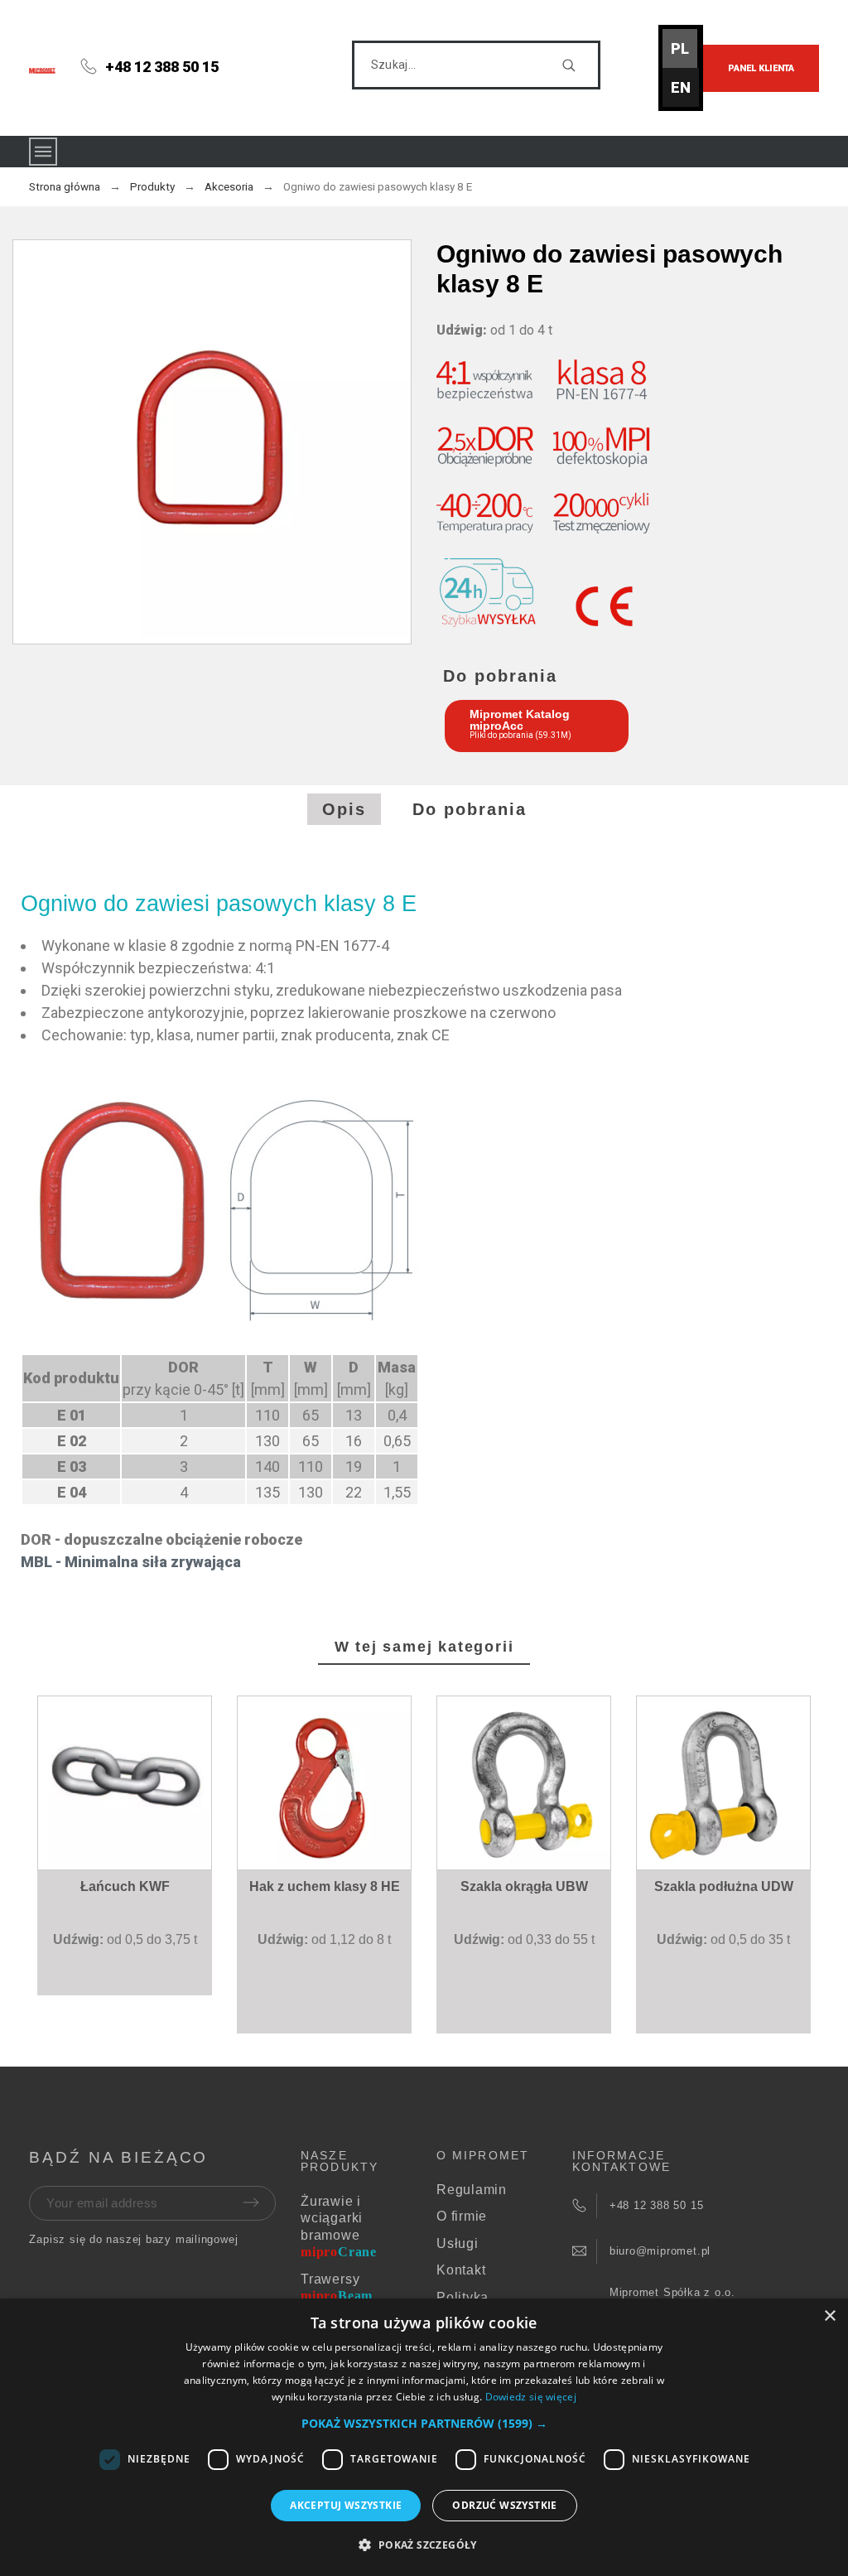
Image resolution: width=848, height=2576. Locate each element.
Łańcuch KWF (125, 1886)
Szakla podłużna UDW (724, 1886)
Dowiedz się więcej (531, 2397)
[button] (128, 1836)
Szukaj (580, 65)
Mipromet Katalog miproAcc (520, 720)
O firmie (462, 2216)
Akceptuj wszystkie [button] (346, 2505)
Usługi (458, 2243)
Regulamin (472, 2190)
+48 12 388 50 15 (162, 67)
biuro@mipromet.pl (660, 2251)
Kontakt (461, 2270)
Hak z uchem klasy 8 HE (325, 1886)
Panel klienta (761, 68)
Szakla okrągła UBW (524, 1886)
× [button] (829, 2316)
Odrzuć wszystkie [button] (504, 2505)
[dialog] (424, 2437)
